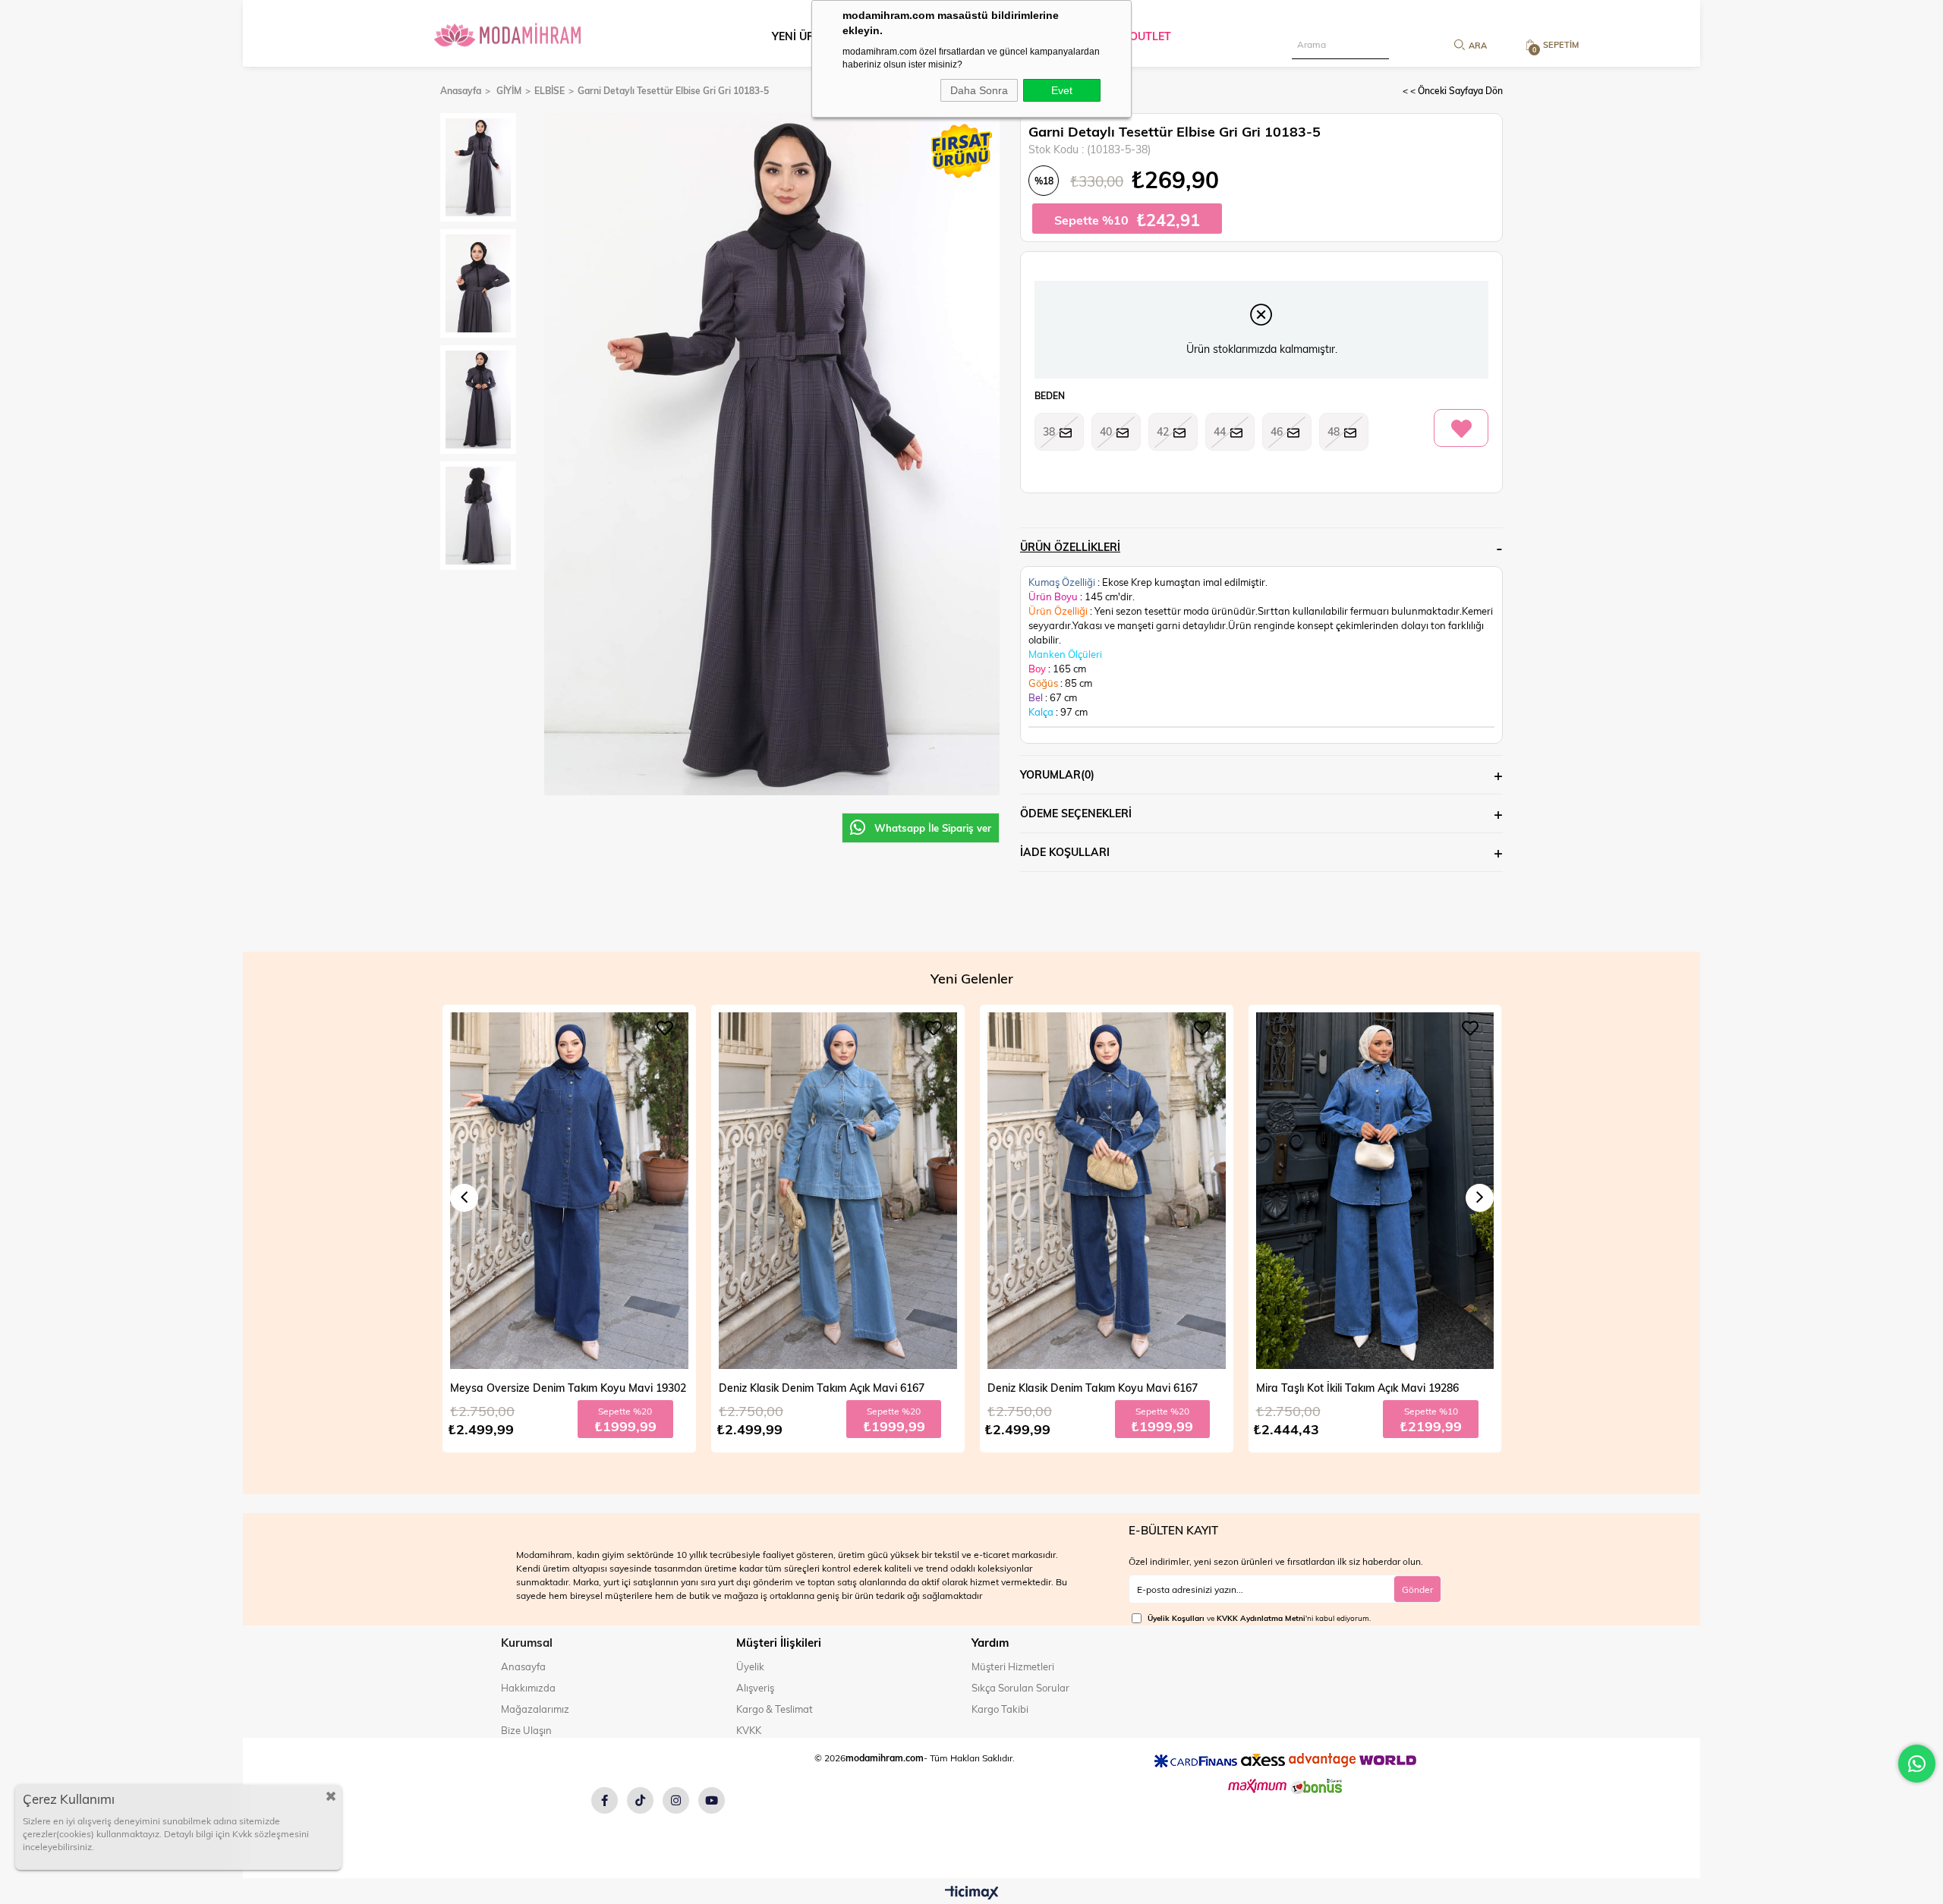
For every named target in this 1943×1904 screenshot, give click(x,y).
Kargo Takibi (1000, 1709)
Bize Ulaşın (526, 1730)
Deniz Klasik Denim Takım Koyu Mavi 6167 (824, 1388)
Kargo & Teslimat (775, 1709)
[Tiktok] (640, 1800)
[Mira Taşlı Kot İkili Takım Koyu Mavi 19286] (1375, 1191)
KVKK (749, 1730)
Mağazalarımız (535, 1709)
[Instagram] (676, 1800)
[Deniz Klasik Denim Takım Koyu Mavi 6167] (838, 1191)
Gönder (1417, 1589)
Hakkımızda (528, 1688)
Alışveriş (755, 1688)
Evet (1062, 90)
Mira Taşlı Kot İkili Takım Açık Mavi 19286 (1089, 1388)
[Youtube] (712, 1800)
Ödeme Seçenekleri (1076, 813)
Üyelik (750, 1666)
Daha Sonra (979, 90)
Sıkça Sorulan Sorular (1020, 1688)
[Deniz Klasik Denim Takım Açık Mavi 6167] (569, 1191)
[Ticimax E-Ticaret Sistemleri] (972, 1893)
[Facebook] (605, 1800)
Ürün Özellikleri (1070, 547)
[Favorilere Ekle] (1461, 429)
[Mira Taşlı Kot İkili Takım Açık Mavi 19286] (1107, 1191)
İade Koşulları (1065, 852)
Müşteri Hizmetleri (1013, 1666)
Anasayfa (523, 1666)
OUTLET (1150, 36)
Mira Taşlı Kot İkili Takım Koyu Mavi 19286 (1359, 1388)
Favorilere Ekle (665, 1028)
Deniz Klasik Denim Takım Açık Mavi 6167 (553, 1388)
